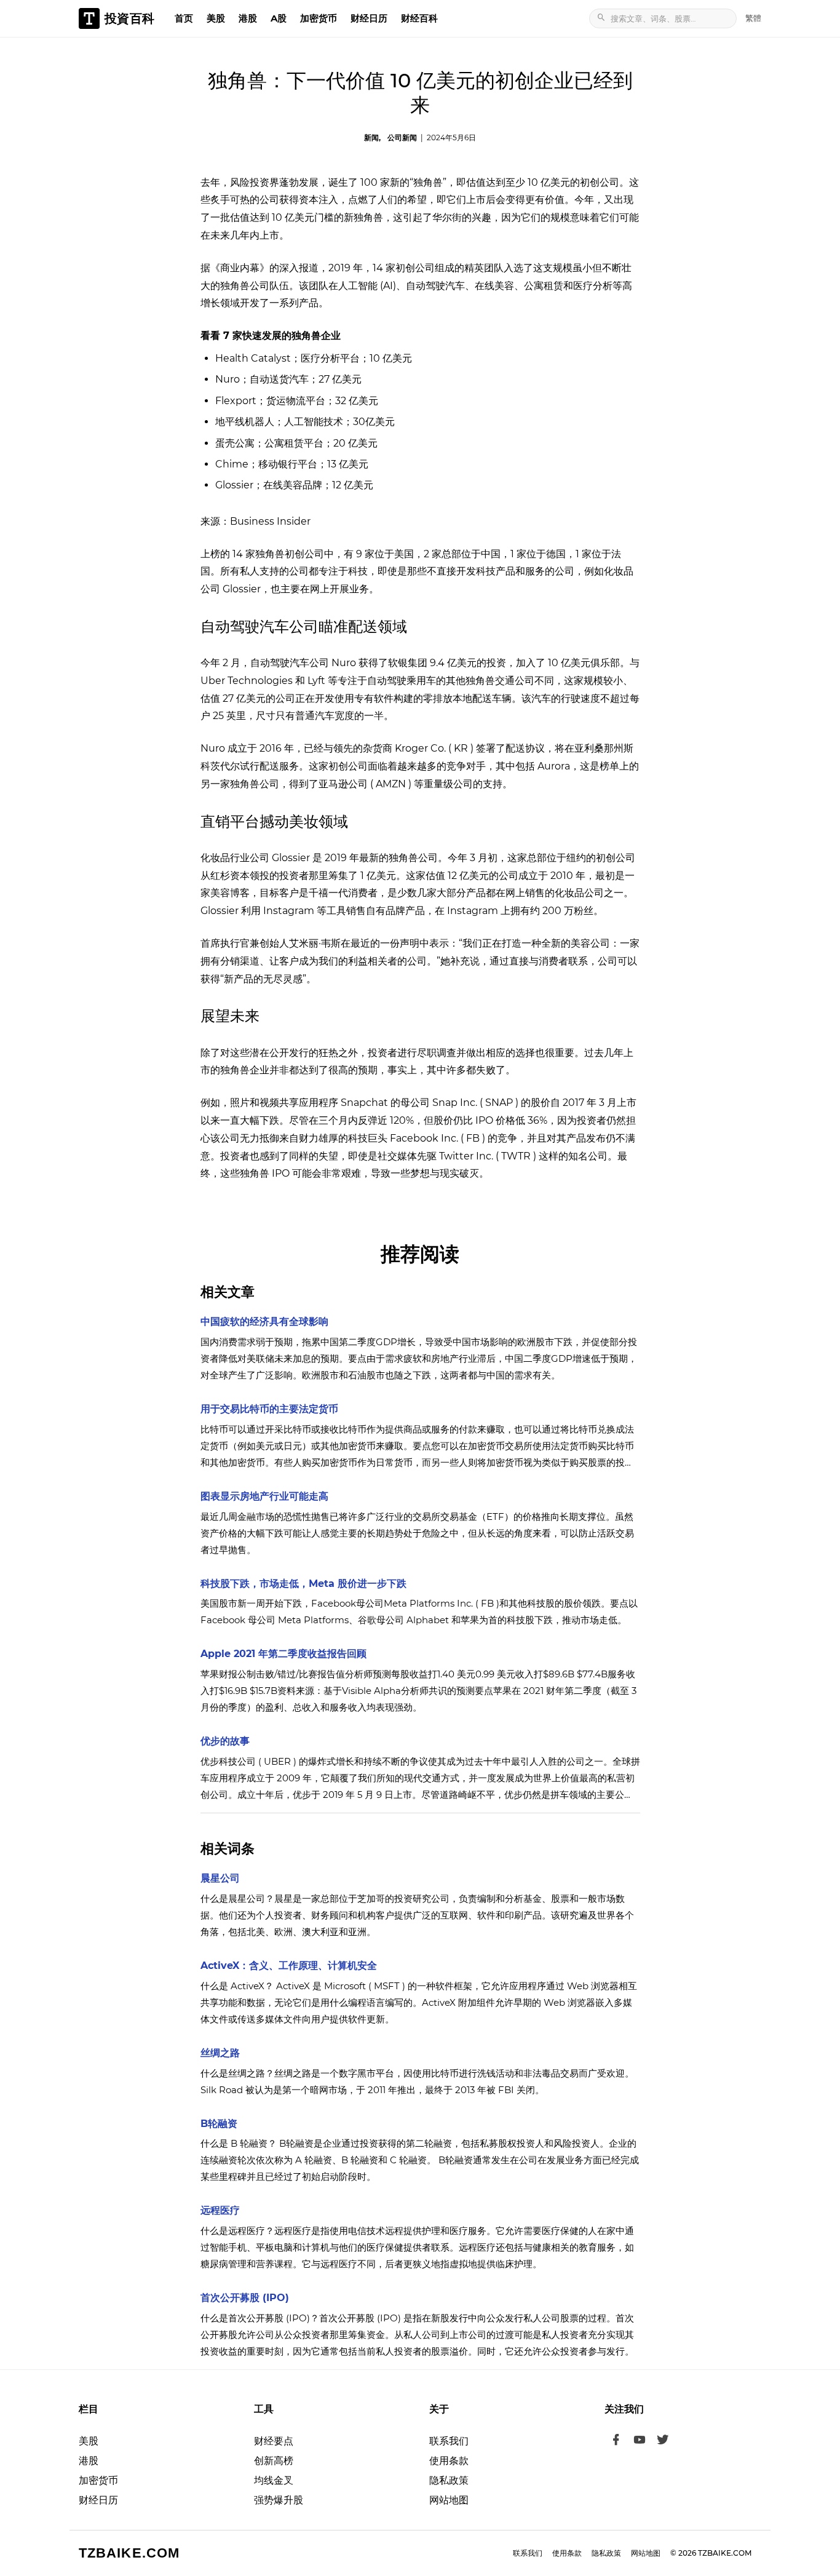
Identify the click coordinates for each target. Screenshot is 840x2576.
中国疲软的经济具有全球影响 (264, 1322)
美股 (216, 18)
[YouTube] (640, 2441)
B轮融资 (219, 2124)
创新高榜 (274, 2461)
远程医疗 (220, 2210)
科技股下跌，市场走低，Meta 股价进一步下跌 (303, 1584)
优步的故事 (225, 1741)
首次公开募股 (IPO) (245, 2298)
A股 (279, 18)
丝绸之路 (220, 2053)
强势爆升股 (279, 2500)
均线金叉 (274, 2480)
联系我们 (449, 2441)
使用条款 (449, 2461)
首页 (184, 18)
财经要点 (274, 2441)
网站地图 (449, 2500)
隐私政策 (449, 2480)
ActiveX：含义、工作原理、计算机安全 (289, 1966)
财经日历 (369, 18)
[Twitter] (663, 2441)
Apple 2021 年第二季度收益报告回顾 (283, 1654)
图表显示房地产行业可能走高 (264, 1496)
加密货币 (319, 18)
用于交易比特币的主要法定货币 (269, 1409)
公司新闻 (402, 137)
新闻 (371, 137)
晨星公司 (220, 1878)
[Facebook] (616, 2441)
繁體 (753, 18)
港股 (248, 18)
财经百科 (419, 18)
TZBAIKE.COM (129, 2553)
